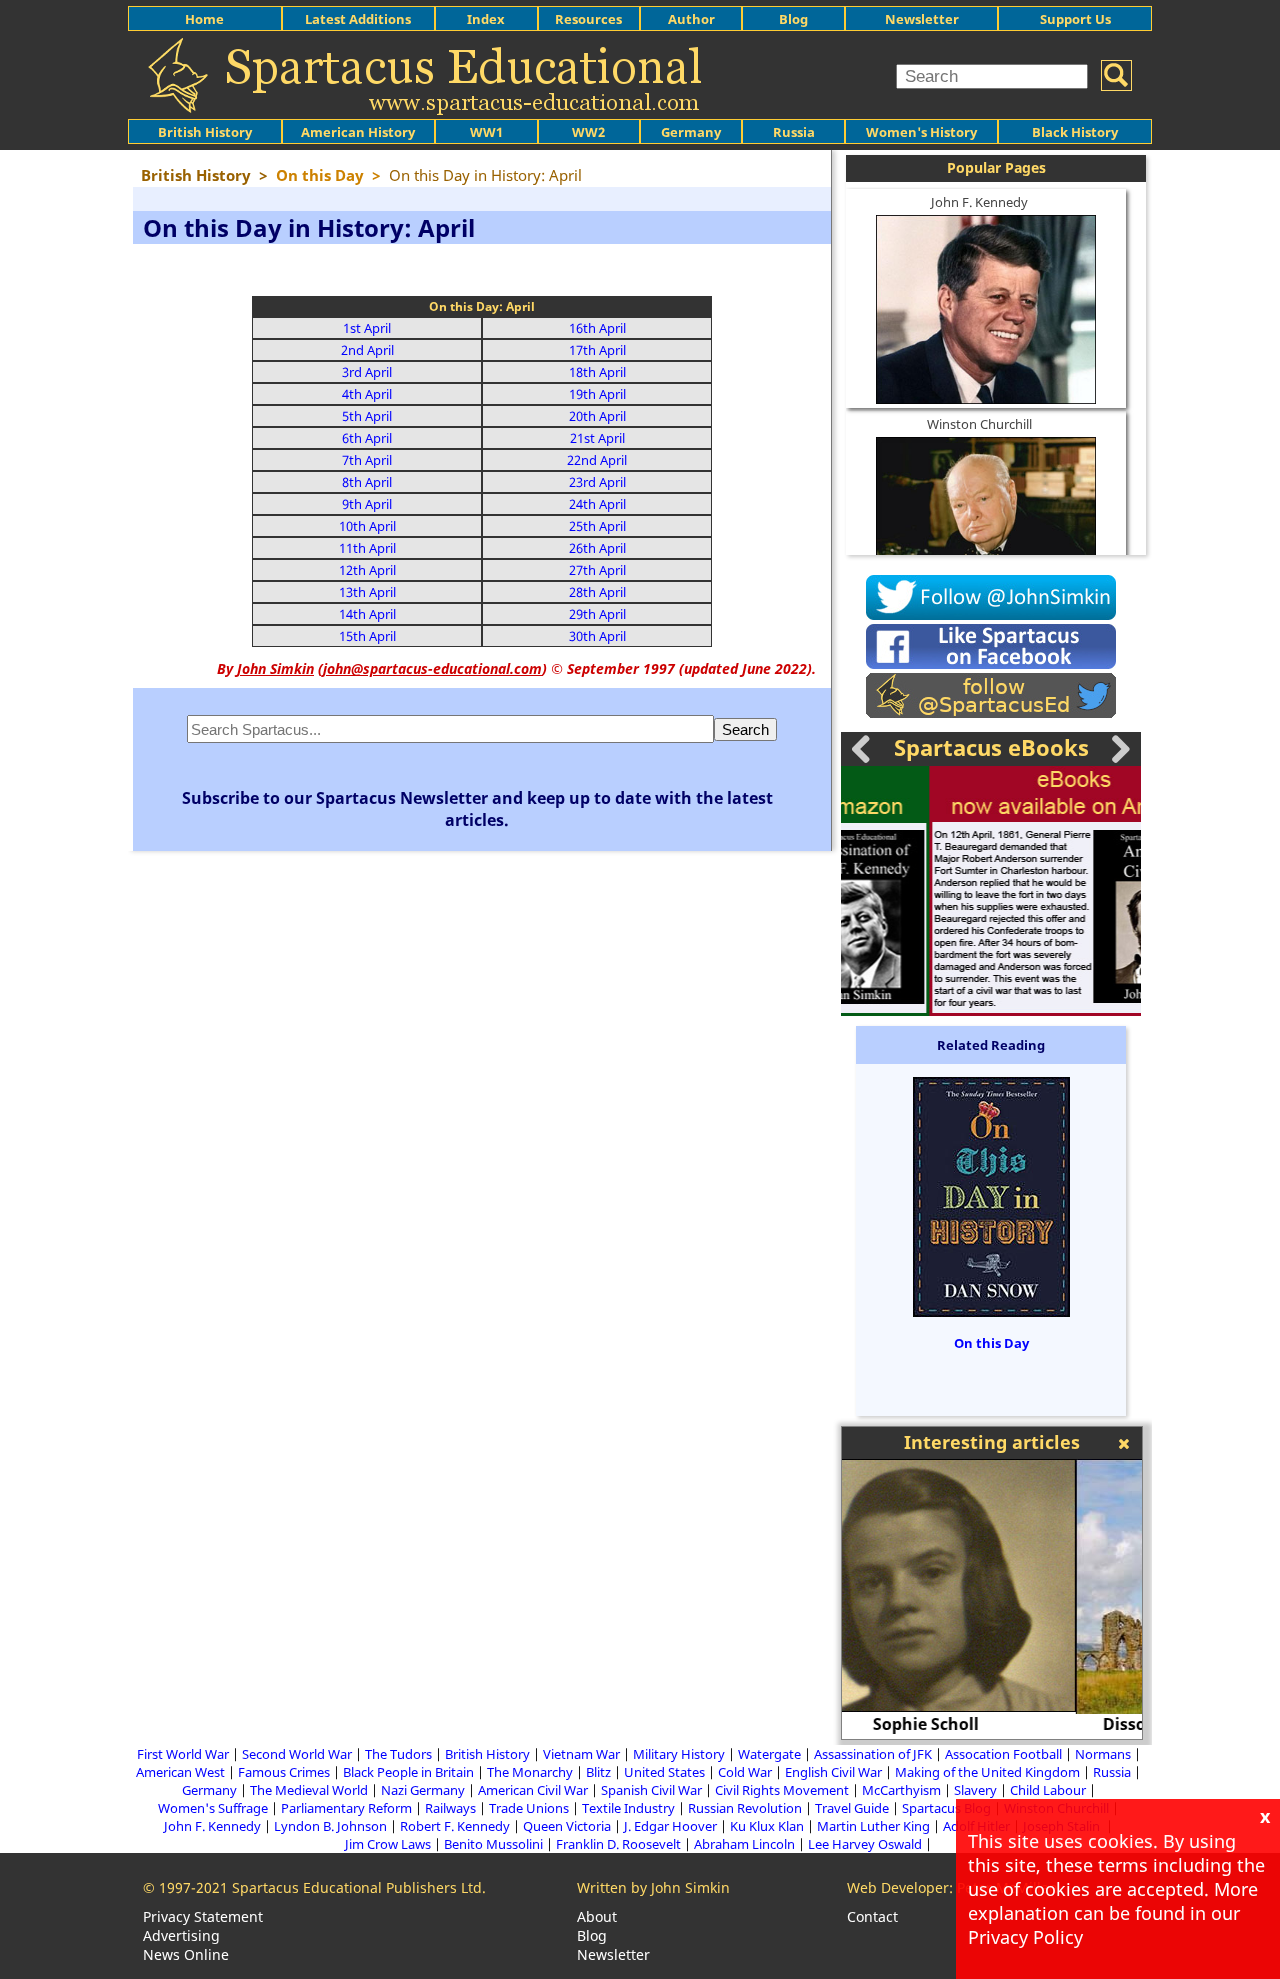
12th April (367, 570)
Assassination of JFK (873, 1754)
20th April (597, 416)
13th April (367, 592)
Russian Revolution (745, 1808)
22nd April (597, 460)
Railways (450, 1808)
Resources (588, 19)
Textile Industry (628, 1808)
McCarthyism (901, 1790)
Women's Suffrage (213, 1808)
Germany (691, 132)
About (597, 1916)
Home (204, 19)
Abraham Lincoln (744, 1844)
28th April (597, 592)
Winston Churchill (979, 424)
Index (486, 19)
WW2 (588, 132)
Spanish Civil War (651, 1790)
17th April (597, 350)
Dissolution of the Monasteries (992, 1724)
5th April (367, 416)
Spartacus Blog (946, 1808)
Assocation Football (1003, 1754)
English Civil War (833, 1772)
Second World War (297, 1754)
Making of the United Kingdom (987, 1772)
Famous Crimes (284, 1772)
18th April (597, 372)
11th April (367, 548)
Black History (1075, 132)
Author (691, 19)
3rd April (367, 372)
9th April (367, 504)
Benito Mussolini (493, 1844)
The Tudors (398, 1754)
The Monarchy (530, 1772)
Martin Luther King (873, 1826)
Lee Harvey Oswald (865, 1844)
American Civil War (533, 1790)
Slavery (975, 1790)
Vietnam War (581, 1754)
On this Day (991, 1343)
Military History (679, 1754)
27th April (597, 570)
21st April (597, 438)
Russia (794, 132)
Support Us (1075, 19)
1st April (367, 328)
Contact (872, 1916)
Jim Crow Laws (388, 1844)
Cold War (745, 1772)
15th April (367, 636)
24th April (597, 504)
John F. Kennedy (979, 202)
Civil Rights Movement (782, 1790)
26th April (597, 548)
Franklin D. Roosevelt (618, 1844)
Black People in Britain (408, 1772)
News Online (186, 1954)
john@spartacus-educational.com (432, 668)
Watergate (769, 1754)
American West (180, 1772)
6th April (367, 438)
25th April (597, 526)
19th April (597, 394)
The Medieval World (309, 1790)
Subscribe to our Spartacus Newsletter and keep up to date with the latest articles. (477, 809)
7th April (367, 460)
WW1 (486, 132)
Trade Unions (529, 1808)
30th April (597, 636)
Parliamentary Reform (346, 1808)
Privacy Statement (203, 1916)
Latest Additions (358, 19)
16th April (597, 328)
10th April (367, 526)
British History (487, 1754)
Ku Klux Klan (767, 1826)
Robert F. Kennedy (455, 1826)
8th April (367, 482)
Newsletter (922, 19)
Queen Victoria (567, 1826)
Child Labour (1048, 1790)
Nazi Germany (423, 1790)
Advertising (181, 1935)
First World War (183, 1754)
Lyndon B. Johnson (330, 1826)
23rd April (597, 482)
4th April (367, 394)
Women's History (921, 132)
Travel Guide (852, 1808)
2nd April (367, 350)
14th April (367, 614)
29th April (597, 614)
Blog (793, 19)
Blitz (598, 1772)
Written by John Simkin (653, 1887)
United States (664, 1772)
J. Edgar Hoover (670, 1826)
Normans (1103, 1754)
